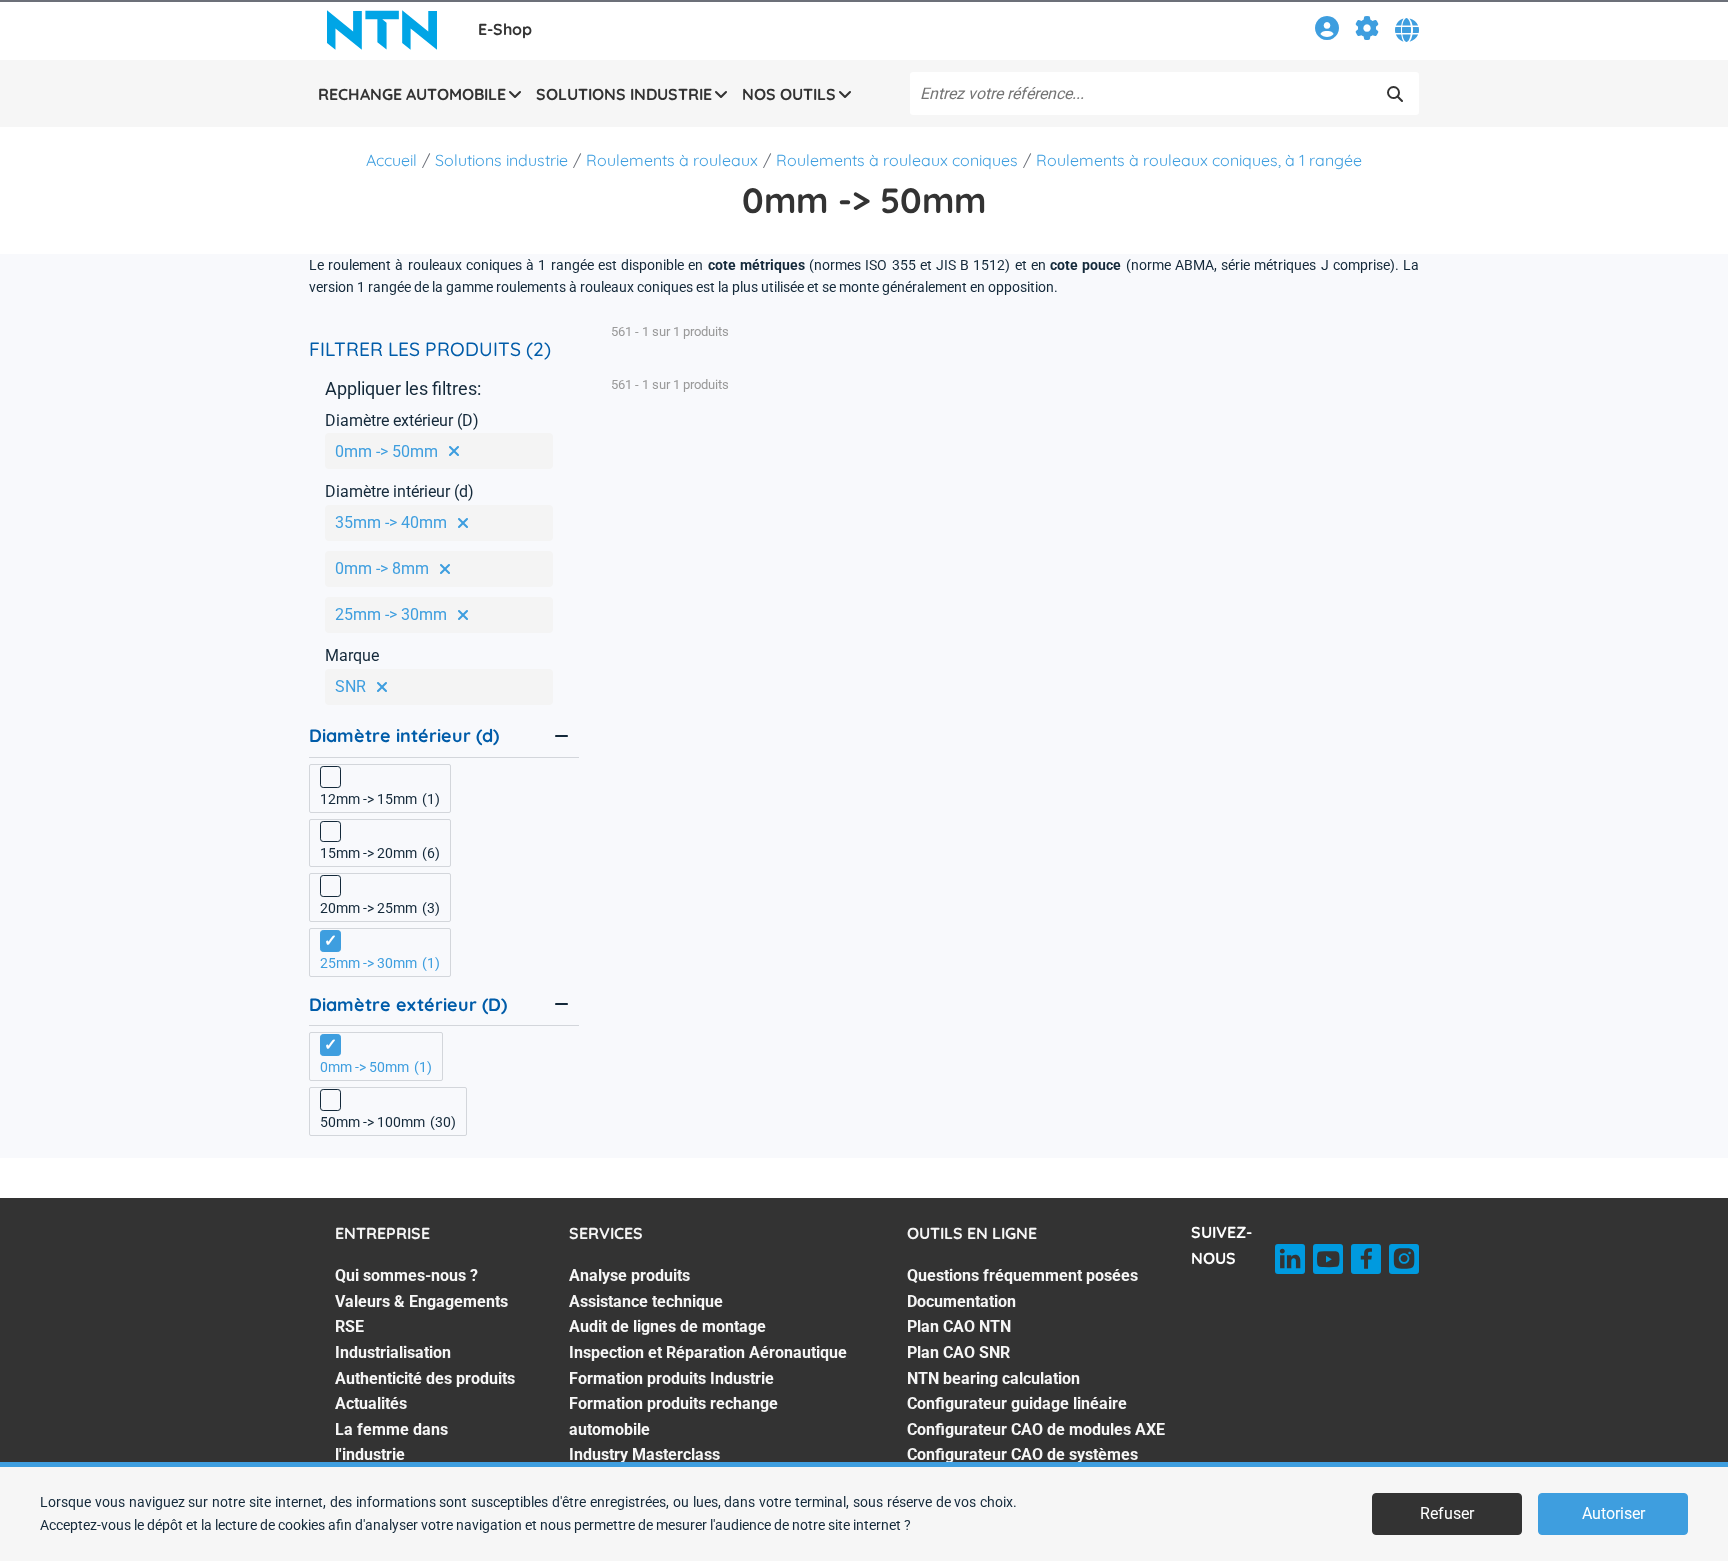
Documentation (961, 1301)
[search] (1395, 94)
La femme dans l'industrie (391, 1442)
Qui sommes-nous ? (406, 1275)
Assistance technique (646, 1301)
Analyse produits (629, 1275)
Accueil (391, 160)
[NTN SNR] (382, 30)
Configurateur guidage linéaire (1017, 1403)
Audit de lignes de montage (667, 1326)
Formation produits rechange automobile (673, 1416)
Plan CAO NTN (959, 1326)
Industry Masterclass (644, 1454)
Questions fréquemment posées (1022, 1275)
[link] (1327, 31)
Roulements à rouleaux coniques (897, 160)
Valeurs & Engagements (421, 1301)
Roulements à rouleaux (672, 160)
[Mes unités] (1367, 31)
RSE (349, 1326)
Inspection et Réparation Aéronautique (708, 1352)
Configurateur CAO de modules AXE (1036, 1429)
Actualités (371, 1403)
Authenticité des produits (425, 1378)
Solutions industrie (501, 160)
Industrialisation (393, 1352)
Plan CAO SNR (958, 1352)
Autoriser (1613, 1513)
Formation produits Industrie (671, 1378)
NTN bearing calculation (993, 1378)
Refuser (1447, 1513)
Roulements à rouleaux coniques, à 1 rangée (1199, 160)
